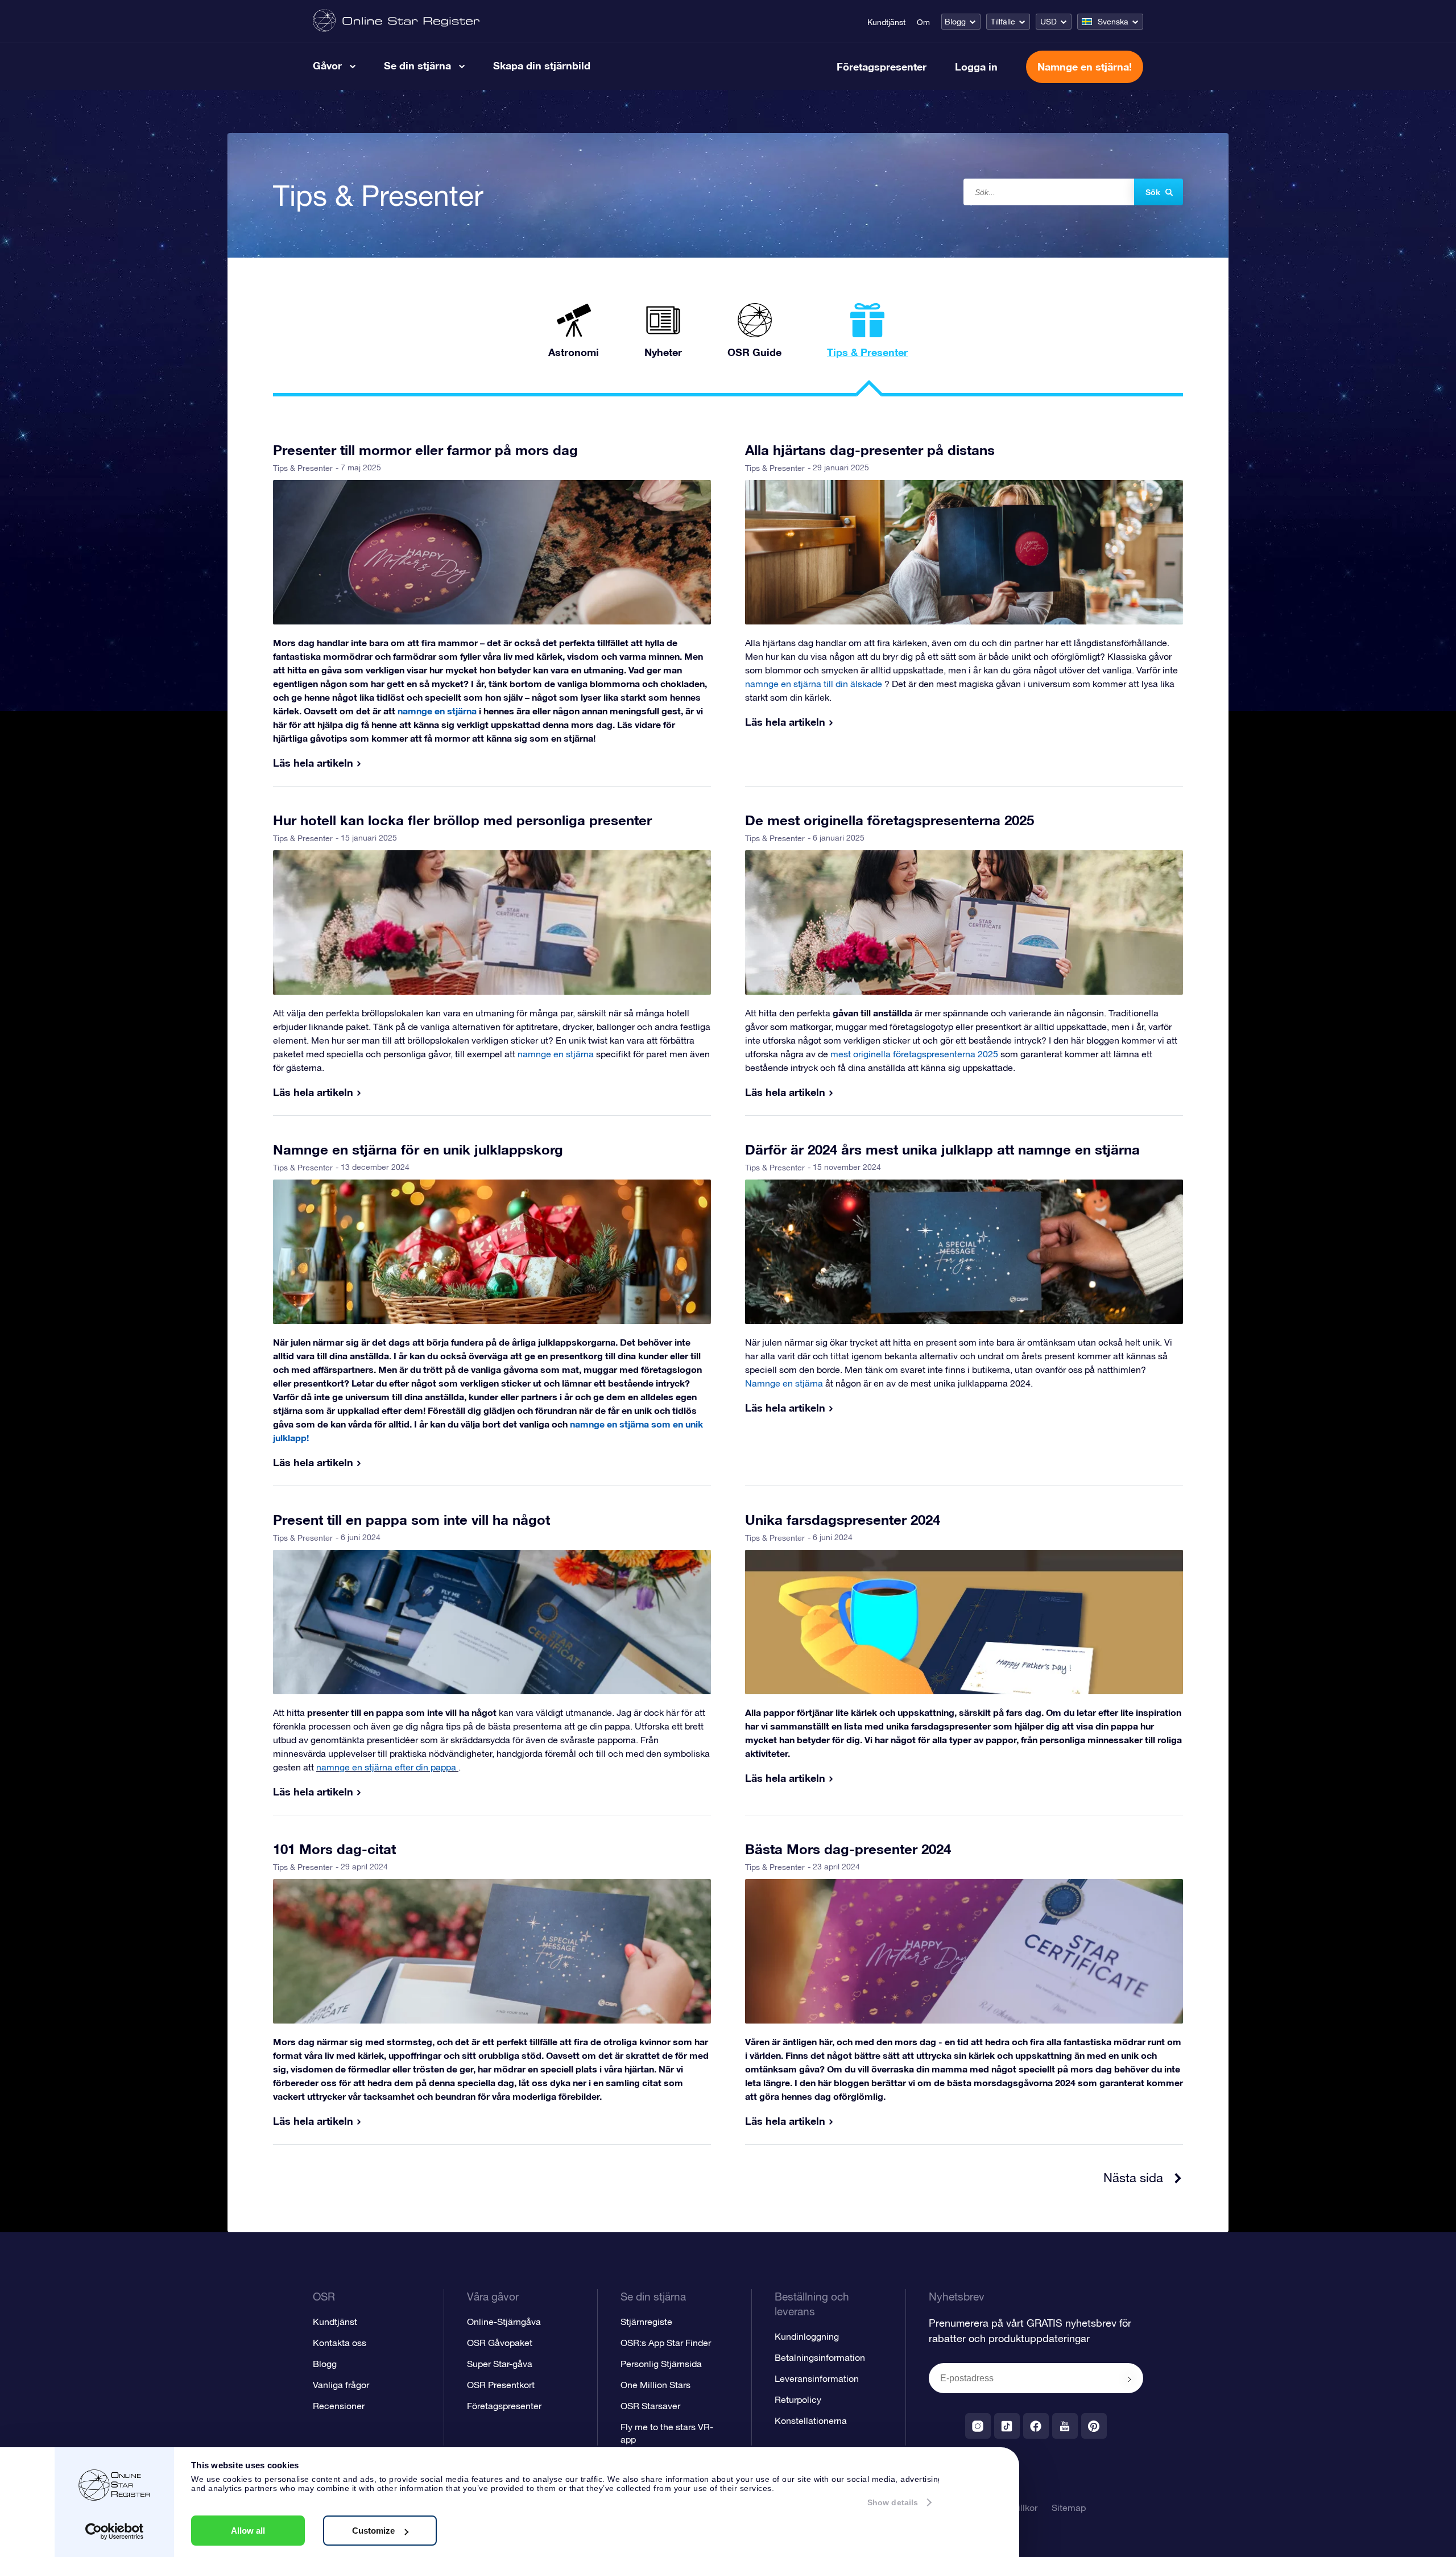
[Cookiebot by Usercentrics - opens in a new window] (115, 2531)
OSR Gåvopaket (500, 2343)
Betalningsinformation (820, 2357)
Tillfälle (1003, 22)
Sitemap (1069, 2508)
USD (1048, 22)
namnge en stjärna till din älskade (815, 684)
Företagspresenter (882, 67)
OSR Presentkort (501, 2385)
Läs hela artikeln (313, 763)
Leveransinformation (817, 2378)
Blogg (955, 22)
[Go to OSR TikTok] (1007, 2426)
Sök (1153, 192)
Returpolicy (798, 2399)
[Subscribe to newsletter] (1130, 2379)
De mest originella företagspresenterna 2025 (890, 820)
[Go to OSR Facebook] (1036, 2426)
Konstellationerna (811, 2421)
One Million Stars (655, 2385)
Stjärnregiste (646, 2322)
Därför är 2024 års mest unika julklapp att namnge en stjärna (942, 1149)
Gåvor (327, 65)
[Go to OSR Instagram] (978, 2426)
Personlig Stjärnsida (661, 2364)
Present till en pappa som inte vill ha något (411, 1520)
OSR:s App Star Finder (666, 2343)
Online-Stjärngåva (504, 2322)
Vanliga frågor (341, 2385)
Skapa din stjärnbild (542, 65)
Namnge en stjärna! (1085, 67)
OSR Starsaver (650, 2406)
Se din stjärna (417, 65)
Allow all (248, 2531)
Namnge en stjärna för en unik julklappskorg (418, 1149)
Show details (893, 2502)
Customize (373, 2531)
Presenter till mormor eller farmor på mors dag (425, 450)
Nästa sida (1133, 2178)
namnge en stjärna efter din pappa (387, 1767)
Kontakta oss (340, 2343)
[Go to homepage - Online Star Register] (396, 21)
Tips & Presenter (303, 468)
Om (923, 22)
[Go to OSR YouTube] (1065, 2426)
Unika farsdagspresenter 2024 (843, 1520)
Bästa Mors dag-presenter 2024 (848, 1849)
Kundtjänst (886, 22)
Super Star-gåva (500, 2364)
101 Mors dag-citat (334, 1849)
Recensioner (339, 2406)
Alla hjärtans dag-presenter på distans (870, 450)
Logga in (976, 67)
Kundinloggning (807, 2336)
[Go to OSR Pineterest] (1094, 2426)
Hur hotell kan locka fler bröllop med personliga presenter (462, 820)
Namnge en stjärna (785, 1383)
